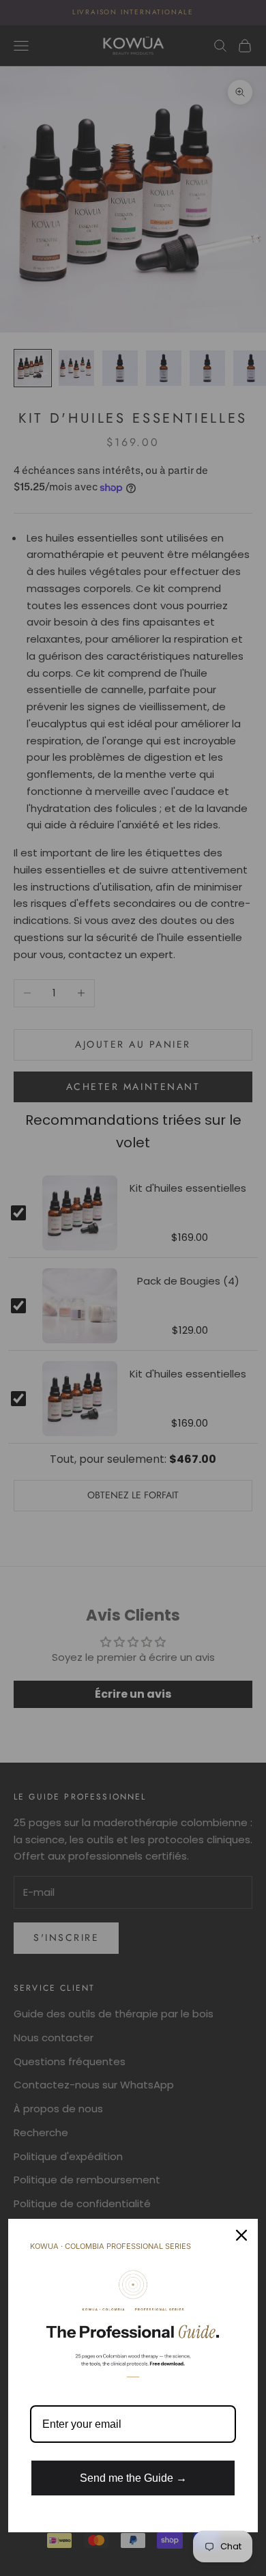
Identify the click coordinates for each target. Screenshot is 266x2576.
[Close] (241, 2235)
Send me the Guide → (133, 2478)
